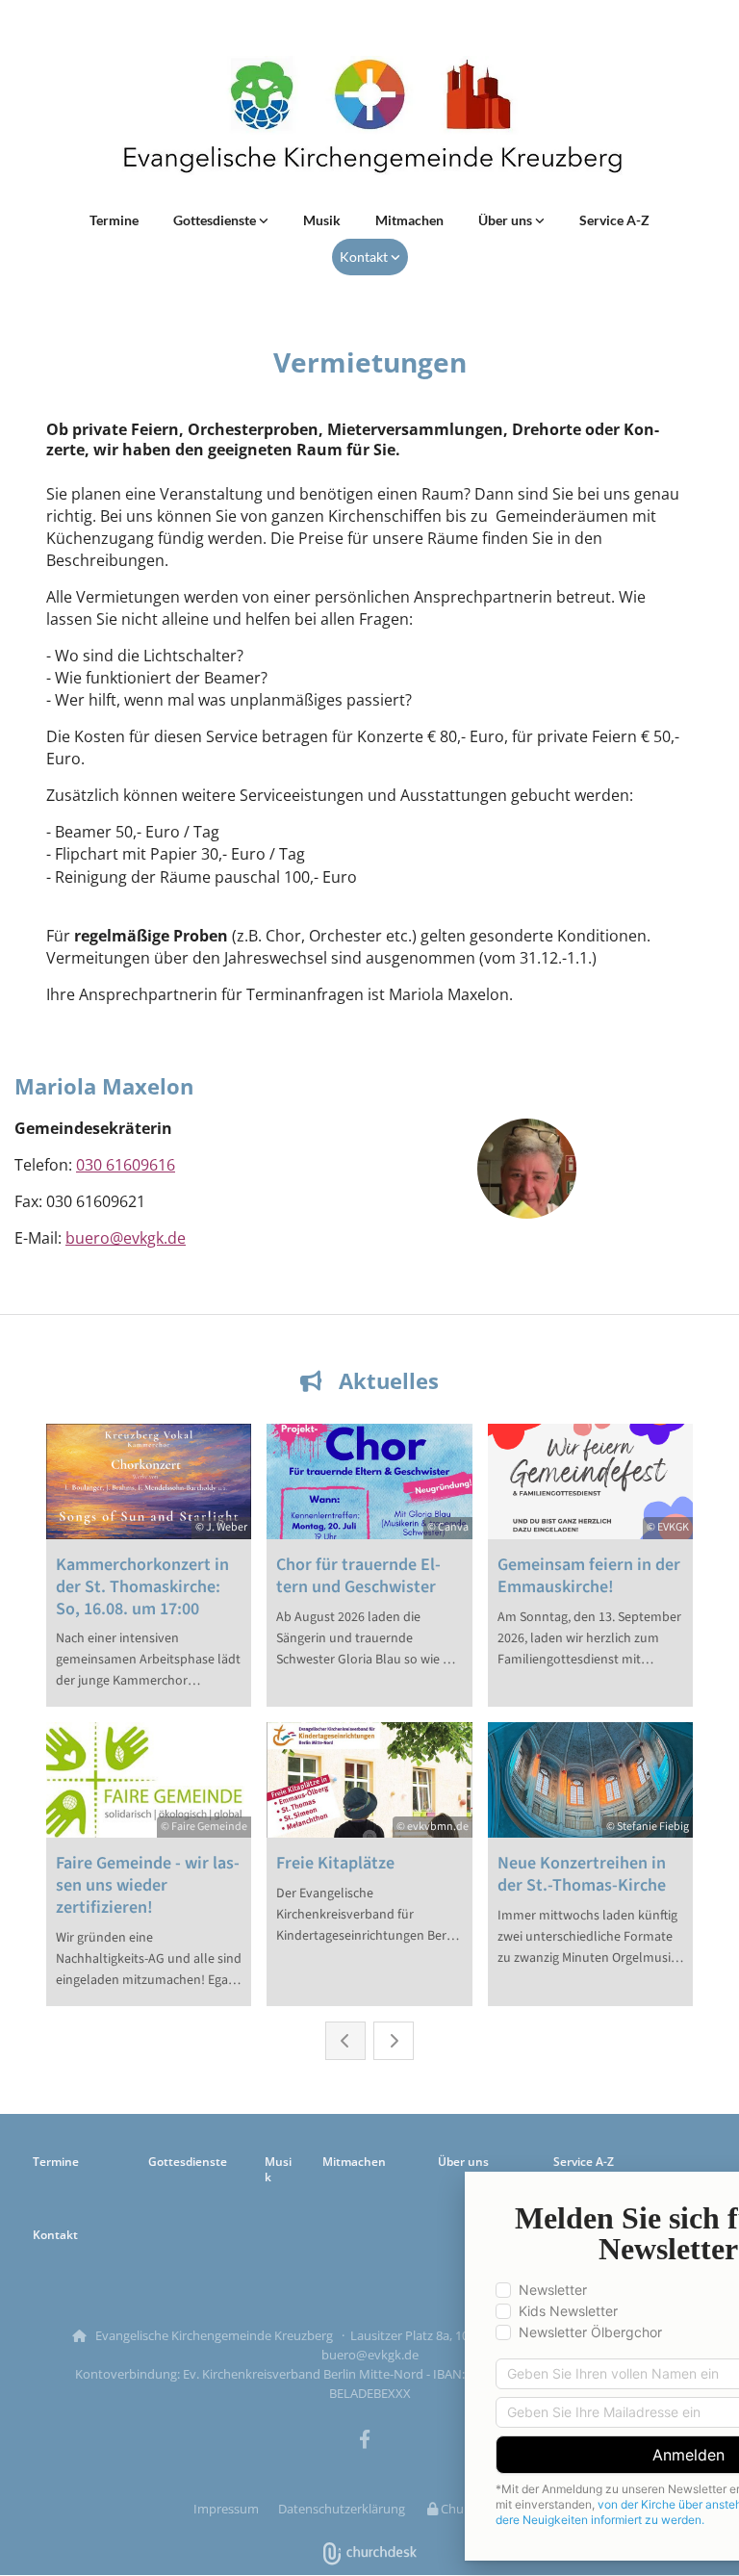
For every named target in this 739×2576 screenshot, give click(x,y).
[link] (221, 220)
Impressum (226, 2509)
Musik (322, 220)
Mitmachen (409, 220)
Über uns (507, 220)
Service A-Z (614, 220)
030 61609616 (126, 1165)
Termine (114, 220)
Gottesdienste (216, 220)
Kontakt (365, 257)
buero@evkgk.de (126, 1238)
